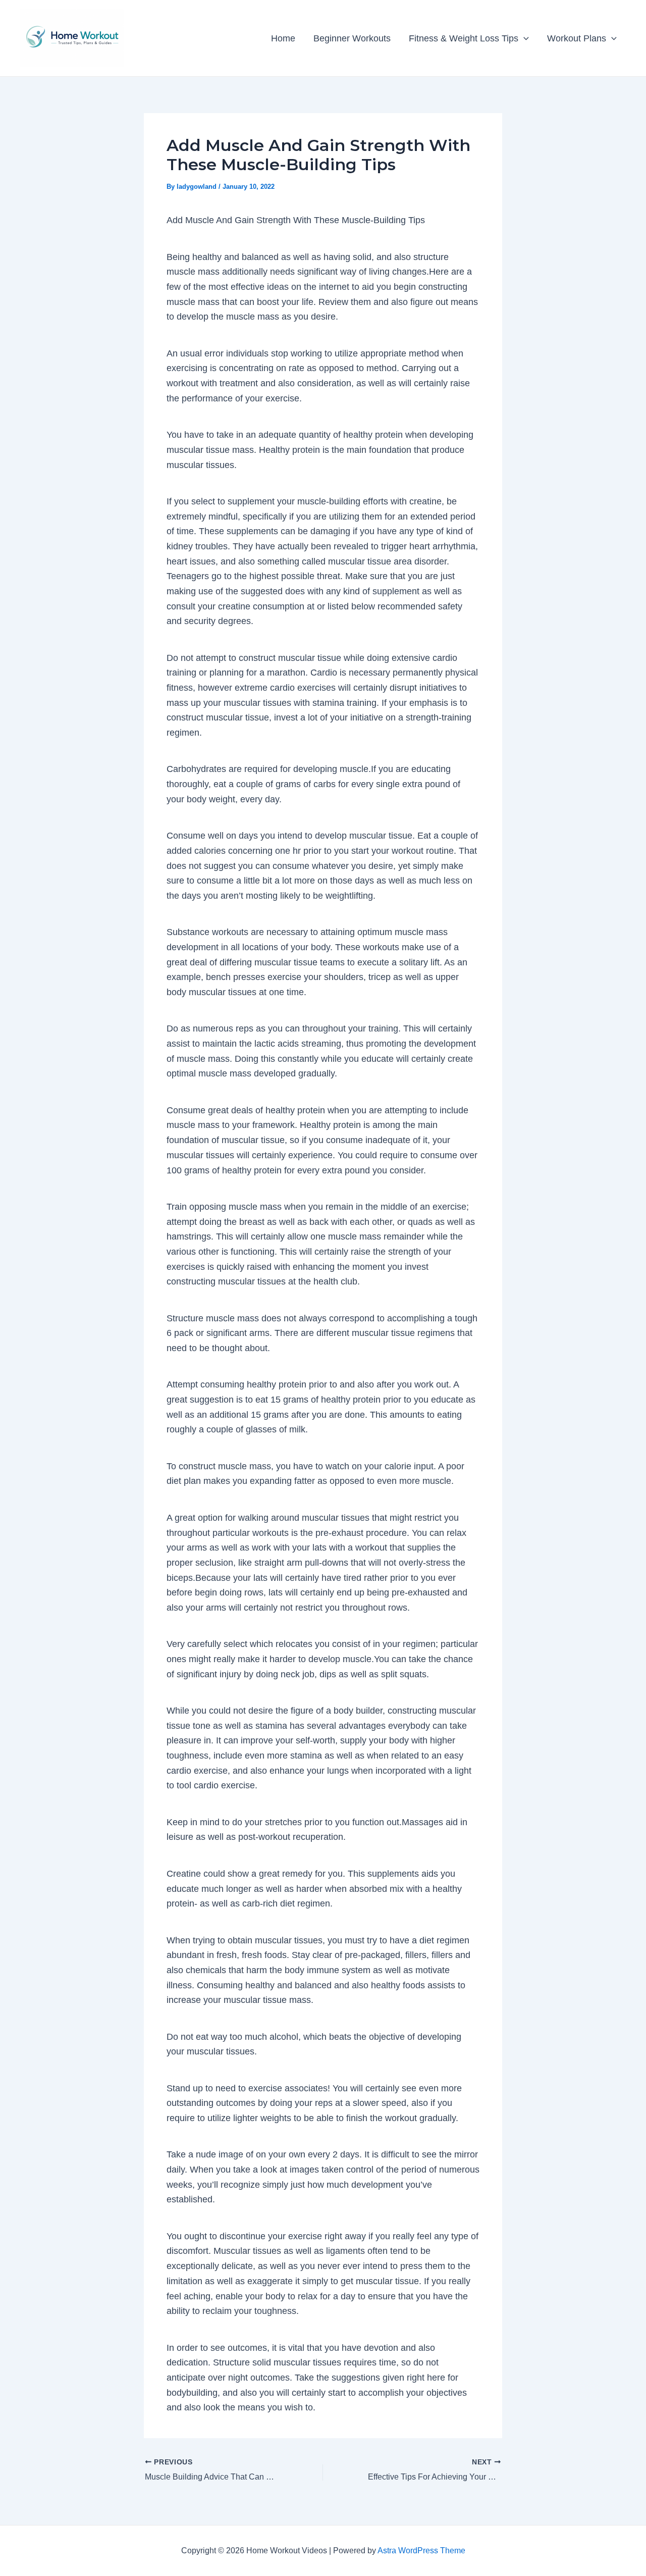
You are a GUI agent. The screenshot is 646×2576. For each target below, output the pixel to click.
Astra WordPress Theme (421, 2551)
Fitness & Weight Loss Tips (464, 38)
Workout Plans (577, 38)
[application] (524, 38)
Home (283, 38)
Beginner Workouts (352, 38)
